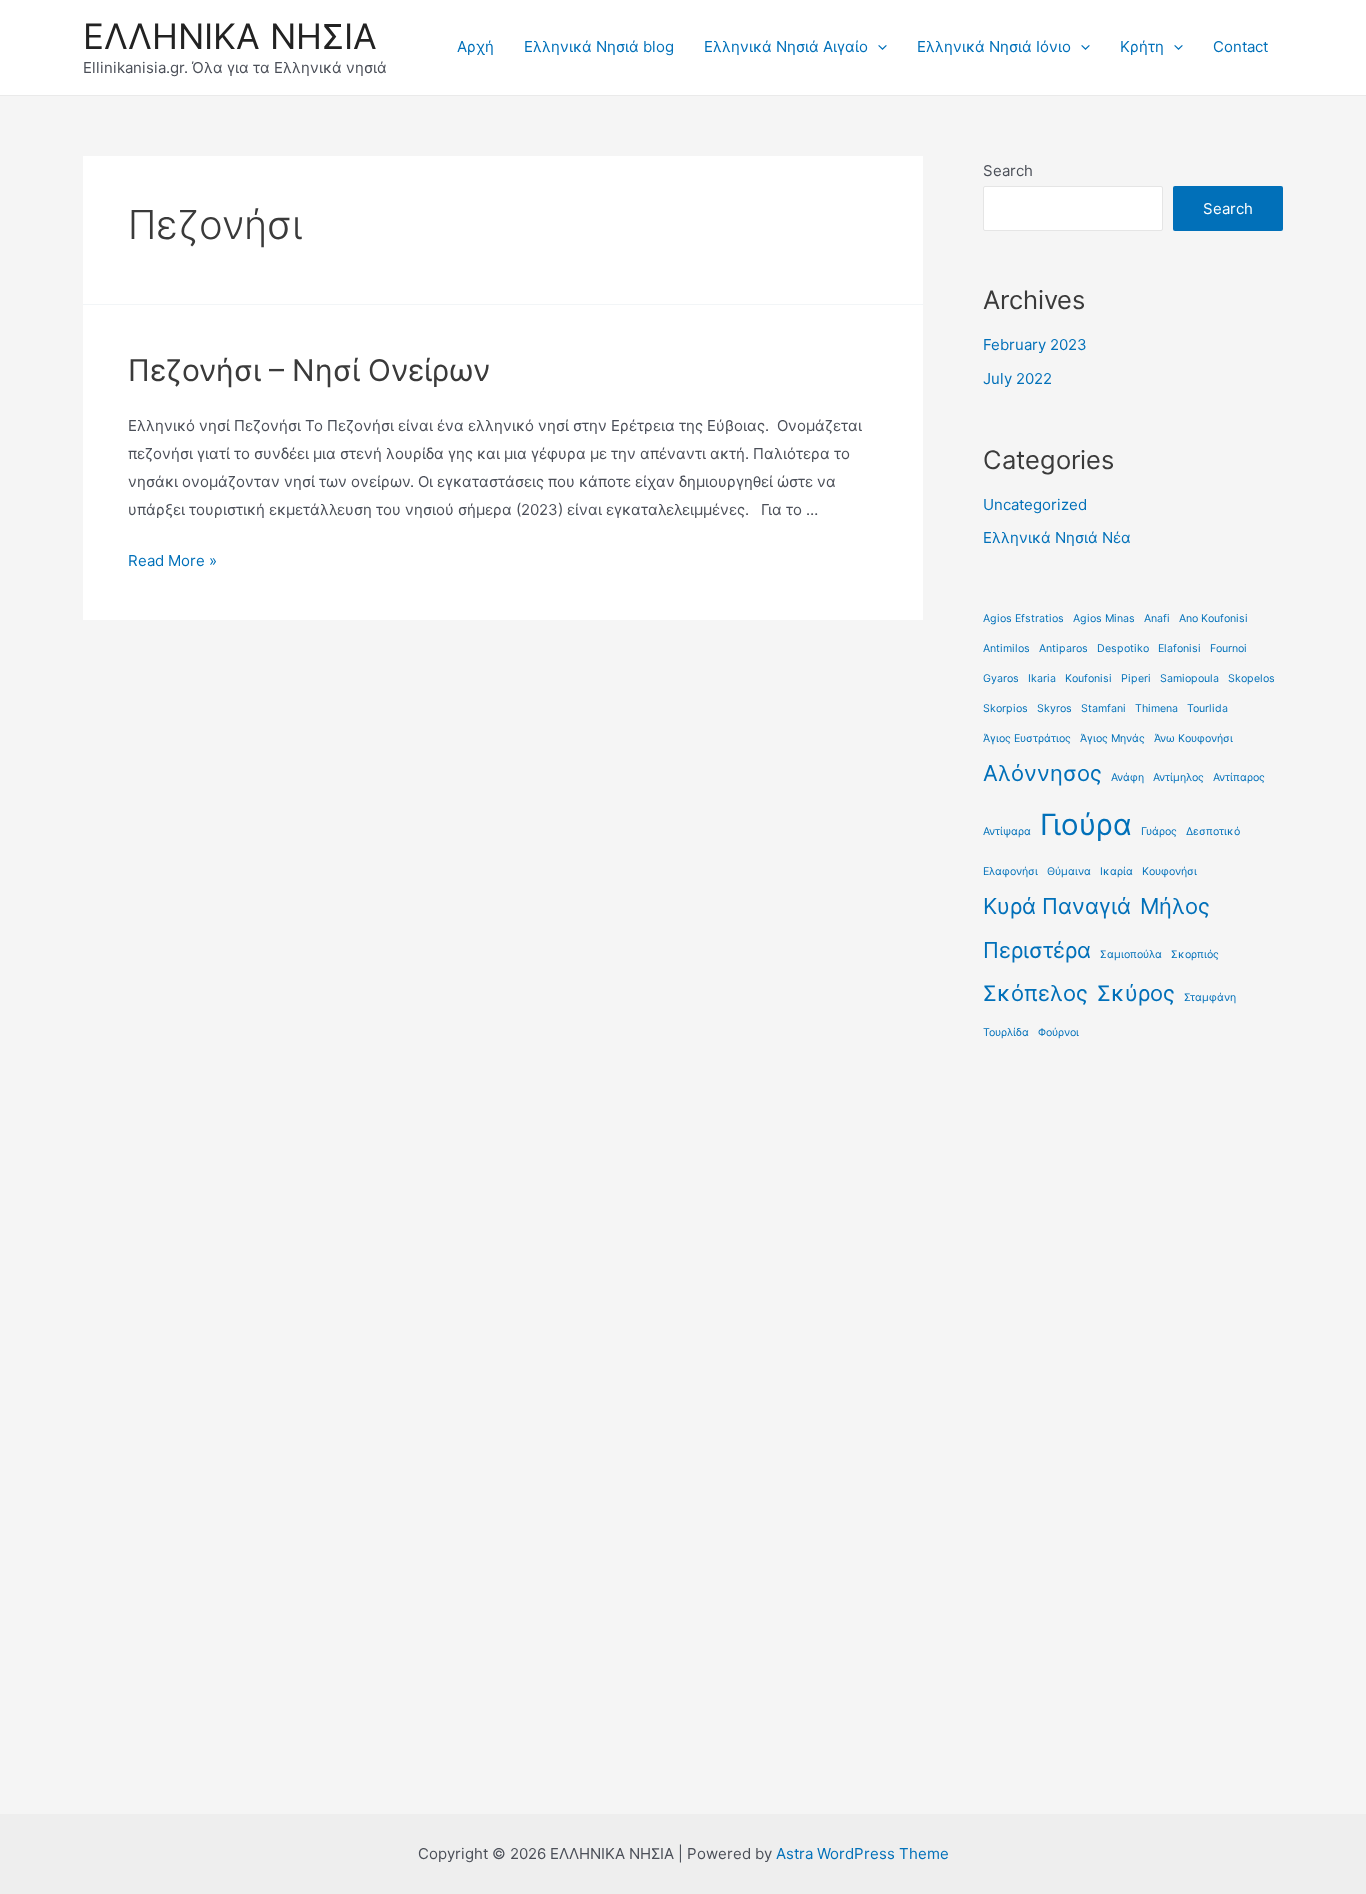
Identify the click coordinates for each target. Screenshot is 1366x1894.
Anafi (1157, 618)
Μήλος (1175, 906)
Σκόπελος (1035, 993)
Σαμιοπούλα (1131, 954)
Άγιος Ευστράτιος (1027, 738)
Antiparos (1063, 648)
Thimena (1156, 708)
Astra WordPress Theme (862, 1853)
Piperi (1136, 678)
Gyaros (1001, 678)
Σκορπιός (1195, 954)
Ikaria (1042, 678)
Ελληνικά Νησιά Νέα (1057, 537)
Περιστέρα (1037, 950)
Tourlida (1207, 708)
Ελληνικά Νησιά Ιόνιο (994, 46)
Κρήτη (1142, 46)
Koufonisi (1088, 678)
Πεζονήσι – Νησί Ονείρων (309, 370)
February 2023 (1035, 344)
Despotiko (1123, 648)
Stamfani (1103, 708)
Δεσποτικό (1213, 831)
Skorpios (1005, 708)
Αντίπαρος (1239, 777)
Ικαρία (1116, 871)
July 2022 (1017, 378)
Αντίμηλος (1178, 777)
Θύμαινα (1069, 871)
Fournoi (1228, 648)
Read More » (172, 560)
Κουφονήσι (1169, 871)
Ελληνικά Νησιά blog (599, 46)
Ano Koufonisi (1213, 618)
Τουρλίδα (1006, 1032)
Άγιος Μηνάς (1112, 738)
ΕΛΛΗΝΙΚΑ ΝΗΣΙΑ (230, 36)
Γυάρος (1159, 831)
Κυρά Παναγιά (1057, 906)
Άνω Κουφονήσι (1193, 738)
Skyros (1054, 708)
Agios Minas (1104, 618)
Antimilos (1006, 648)
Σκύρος (1136, 993)
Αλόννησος (1042, 773)
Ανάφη (1127, 777)
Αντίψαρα (1007, 831)
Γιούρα (1086, 824)
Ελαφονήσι (1010, 871)
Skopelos (1251, 678)
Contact (1240, 46)
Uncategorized (1035, 504)
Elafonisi (1179, 648)
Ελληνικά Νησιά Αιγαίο (786, 46)
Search (1008, 170)
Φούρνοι (1058, 1032)
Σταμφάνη (1210, 997)
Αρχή (475, 46)
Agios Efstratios (1023, 618)
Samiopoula (1189, 678)
